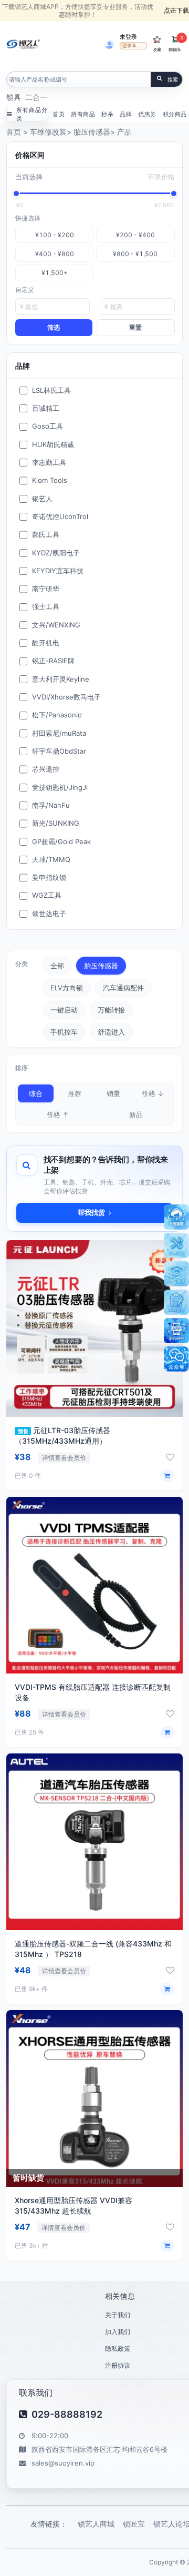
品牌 (126, 114)
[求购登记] (176, 1302)
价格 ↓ (153, 1093)
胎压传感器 (92, 132)
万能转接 (111, 1010)
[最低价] (16, 194)
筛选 (54, 327)
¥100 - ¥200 (55, 235)
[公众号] (176, 1359)
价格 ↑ (58, 1114)
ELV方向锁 (67, 988)
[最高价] (174, 194)
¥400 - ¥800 (55, 254)
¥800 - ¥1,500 (135, 254)
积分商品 (175, 114)
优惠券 (147, 114)
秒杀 (107, 114)
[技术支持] (176, 1245)
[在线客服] (176, 1217)
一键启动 (64, 1010)
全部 (57, 966)
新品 (136, 1114)
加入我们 (118, 2332)
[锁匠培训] (176, 1274)
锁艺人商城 (96, 2524)
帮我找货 (91, 1212)
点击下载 (176, 10)
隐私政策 (118, 2349)
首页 (59, 114)
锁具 (14, 97)
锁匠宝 (134, 2524)
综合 (36, 1093)
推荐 (75, 1093)
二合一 (36, 97)
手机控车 (64, 1032)
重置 (135, 327)
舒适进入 (111, 1032)
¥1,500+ (55, 273)
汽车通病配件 (123, 988)
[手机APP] (176, 1331)
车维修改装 (48, 132)
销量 (113, 1093)
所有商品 (83, 114)
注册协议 (118, 2365)
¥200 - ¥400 (135, 235)
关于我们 (118, 2315)
